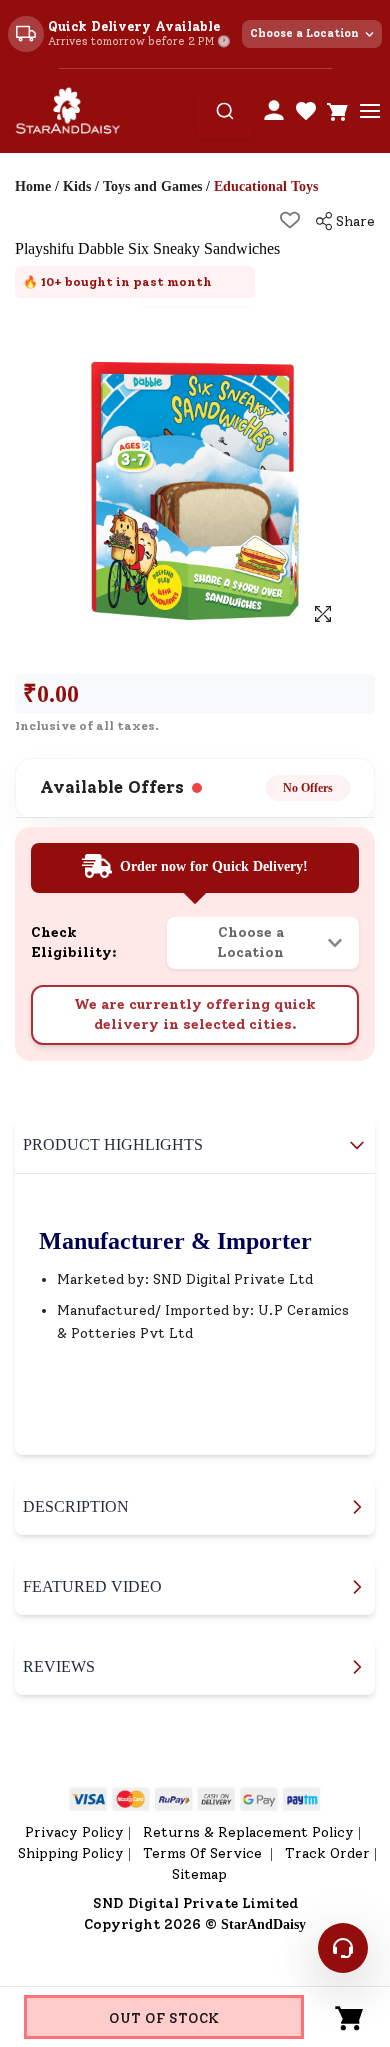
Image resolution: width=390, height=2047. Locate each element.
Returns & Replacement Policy (248, 1832)
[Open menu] (370, 111)
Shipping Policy (71, 1853)
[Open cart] (338, 111)
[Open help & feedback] (343, 1948)
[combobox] (225, 111)
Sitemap (199, 1874)
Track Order (327, 1853)
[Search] (225, 111)
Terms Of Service (204, 1853)
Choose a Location (304, 33)
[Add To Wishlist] (290, 220)
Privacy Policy (74, 1832)
